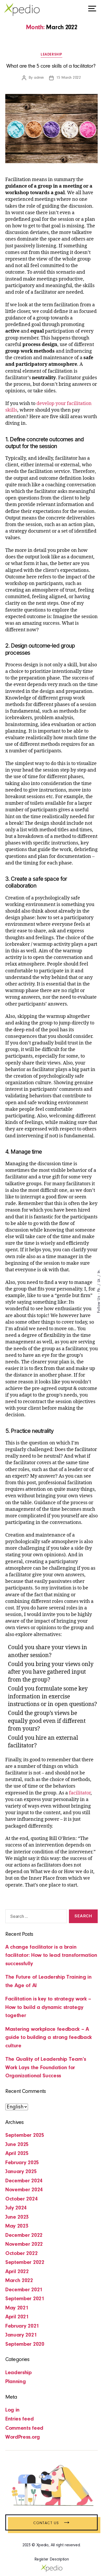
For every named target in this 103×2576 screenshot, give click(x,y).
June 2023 (17, 2217)
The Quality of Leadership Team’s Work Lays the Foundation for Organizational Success (46, 2068)
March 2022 (19, 2281)
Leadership (51, 55)
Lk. (99, 1280)
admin (39, 78)
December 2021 (24, 2290)
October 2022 (21, 2254)
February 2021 (22, 2326)
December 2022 (24, 2235)
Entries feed (19, 2419)
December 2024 (24, 2181)
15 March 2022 (69, 78)
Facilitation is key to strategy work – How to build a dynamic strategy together (48, 2007)
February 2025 (22, 2163)
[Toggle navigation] (92, 9)
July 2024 (16, 2208)
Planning (15, 2382)
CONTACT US (51, 2523)
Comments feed (24, 2428)
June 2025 (17, 2145)
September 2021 (25, 2299)
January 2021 (21, 2335)
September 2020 (25, 2344)
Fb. (99, 1289)
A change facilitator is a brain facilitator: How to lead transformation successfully (51, 1955)
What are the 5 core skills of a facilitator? (51, 66)
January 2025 (21, 2172)
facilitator (80, 1793)
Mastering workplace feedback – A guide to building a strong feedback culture (49, 2038)
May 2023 (17, 2226)
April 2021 (17, 2317)
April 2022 (17, 2272)
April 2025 (17, 2154)
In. (99, 1271)
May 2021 (17, 2308)
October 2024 (21, 2199)
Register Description (52, 2559)
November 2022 (24, 2244)
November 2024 (24, 2190)
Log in (12, 2410)
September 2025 (25, 2135)
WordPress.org (23, 2437)
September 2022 (25, 2262)
